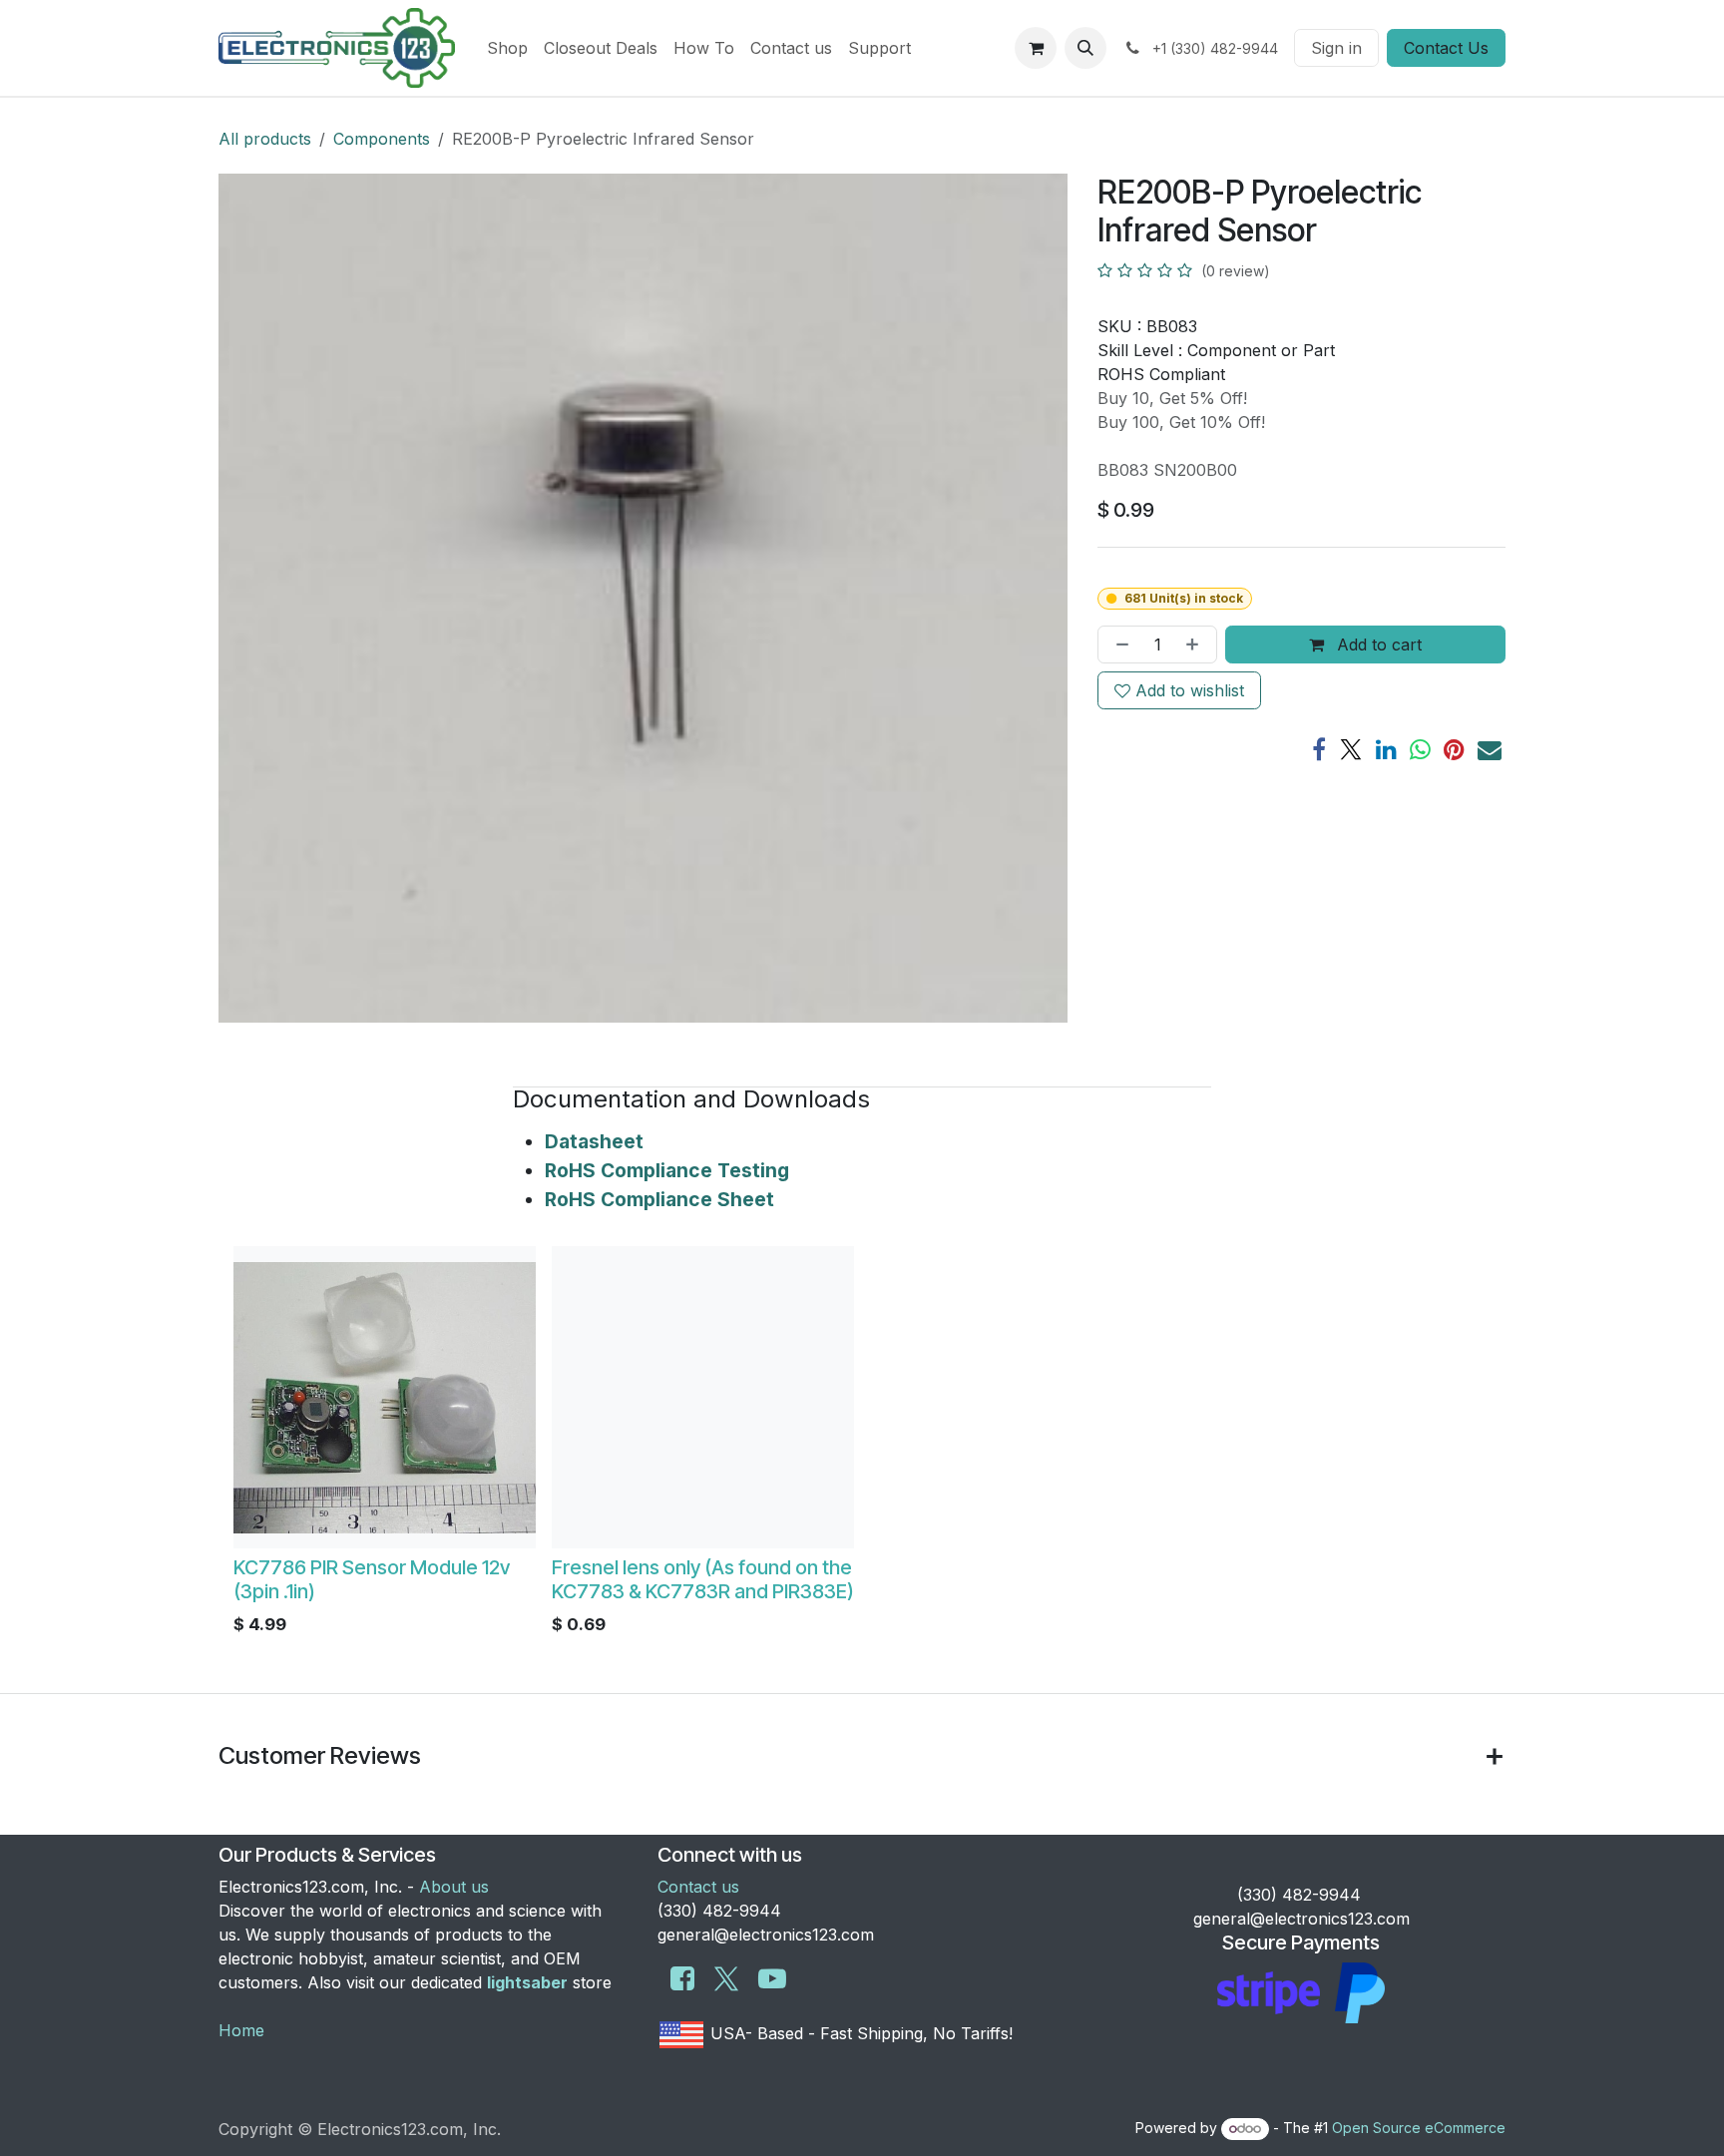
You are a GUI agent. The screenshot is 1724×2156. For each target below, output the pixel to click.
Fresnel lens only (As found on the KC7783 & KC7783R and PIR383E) (703, 1579)
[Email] (1490, 749)
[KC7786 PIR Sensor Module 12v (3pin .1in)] (385, 1397)
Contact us (698, 1887)
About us (454, 1887)
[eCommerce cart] (1036, 48)
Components (382, 139)
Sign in (1336, 48)
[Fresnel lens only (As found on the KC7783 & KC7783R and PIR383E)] (703, 1397)
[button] (1085, 48)
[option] (862, 1446)
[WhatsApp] (1420, 749)
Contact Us (1446, 48)
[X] (1351, 749)
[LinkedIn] (1386, 749)
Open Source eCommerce (1419, 2128)
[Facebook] (1319, 749)
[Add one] (1196, 645)
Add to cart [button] (1377, 645)
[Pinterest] (1454, 749)
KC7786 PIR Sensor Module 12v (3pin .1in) (372, 1579)
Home (241, 2030)
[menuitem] (507, 48)
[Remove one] (1118, 645)
